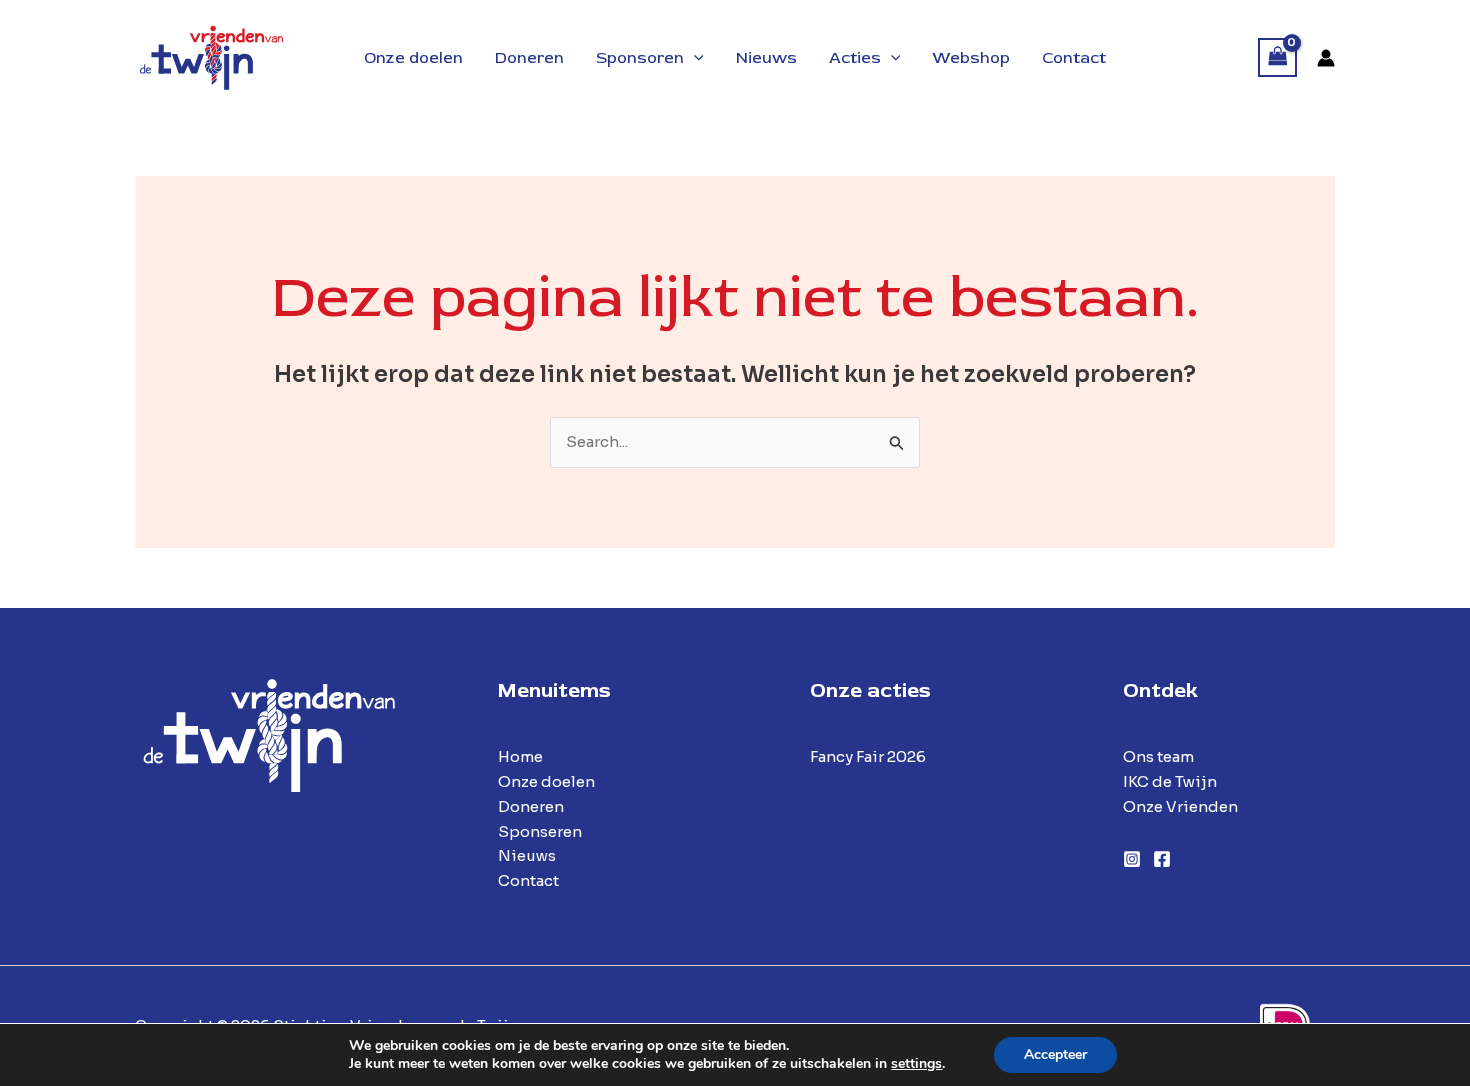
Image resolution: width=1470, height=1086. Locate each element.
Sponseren (540, 831)
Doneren (531, 806)
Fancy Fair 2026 (868, 756)
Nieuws (527, 855)
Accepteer (1055, 1054)
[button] (694, 58)
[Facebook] (1162, 859)
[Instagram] (1132, 859)
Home (520, 756)
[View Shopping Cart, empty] (1278, 57)
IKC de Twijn (1170, 781)
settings (916, 1064)
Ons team (1158, 756)
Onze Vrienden (1180, 806)
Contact (528, 880)
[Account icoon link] (1326, 58)
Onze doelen (546, 781)
